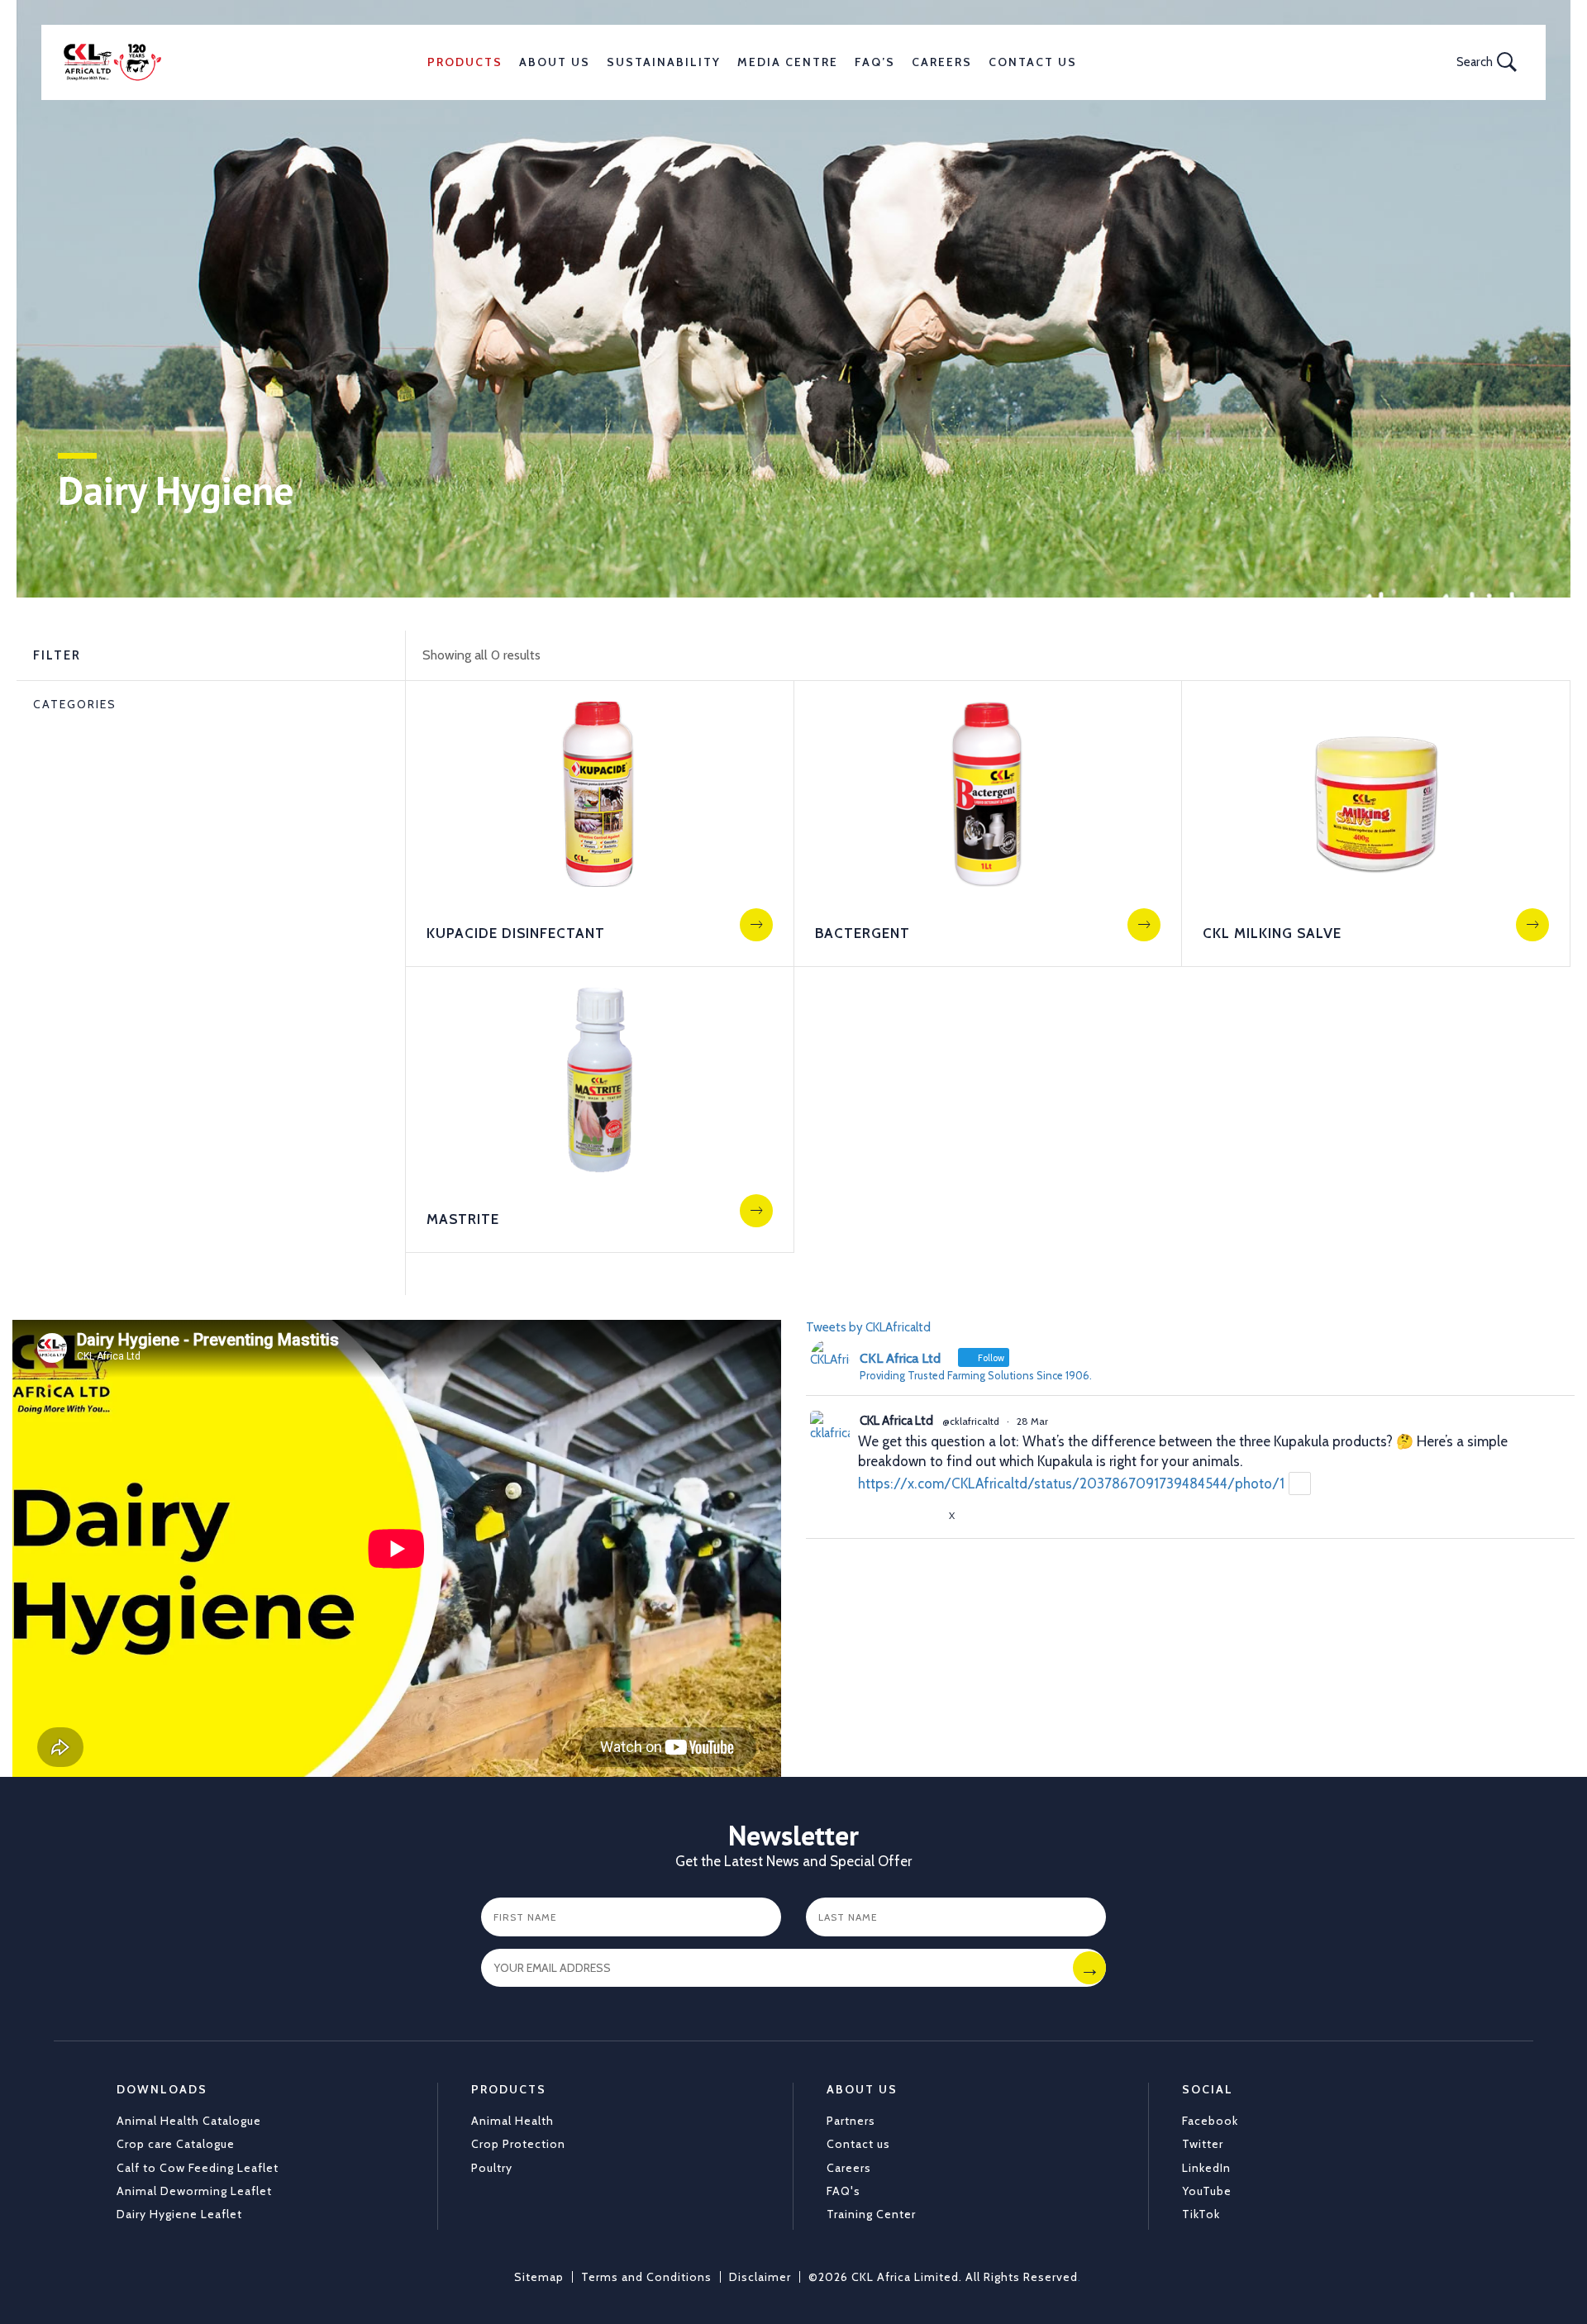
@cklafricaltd (971, 1421)
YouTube (1207, 2191)
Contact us (858, 2144)
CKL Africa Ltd (896, 1421)
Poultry (492, 2168)
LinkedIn (1206, 2168)
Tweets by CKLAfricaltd (868, 1327)
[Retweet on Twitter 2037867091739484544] (898, 1516)
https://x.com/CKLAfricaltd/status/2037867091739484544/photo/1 (1071, 1483)
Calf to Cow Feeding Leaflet (198, 2168)
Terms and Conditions (646, 2277)
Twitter (1203, 2144)
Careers (942, 62)
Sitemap (539, 2277)
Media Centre (788, 62)
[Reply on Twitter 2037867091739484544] (868, 1516)
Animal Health (512, 2121)
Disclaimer (760, 2277)
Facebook (1210, 2121)
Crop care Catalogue (176, 2144)
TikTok (1201, 2214)
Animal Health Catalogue (189, 2121)
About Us (555, 62)
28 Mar (1032, 1421)
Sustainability (664, 62)
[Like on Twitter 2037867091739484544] (929, 1516)
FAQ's (844, 2191)
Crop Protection (518, 2144)
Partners (851, 2121)
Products (465, 62)
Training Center (871, 2214)
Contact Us (1033, 62)
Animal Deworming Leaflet (194, 2191)
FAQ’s (875, 62)
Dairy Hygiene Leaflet (179, 2214)
